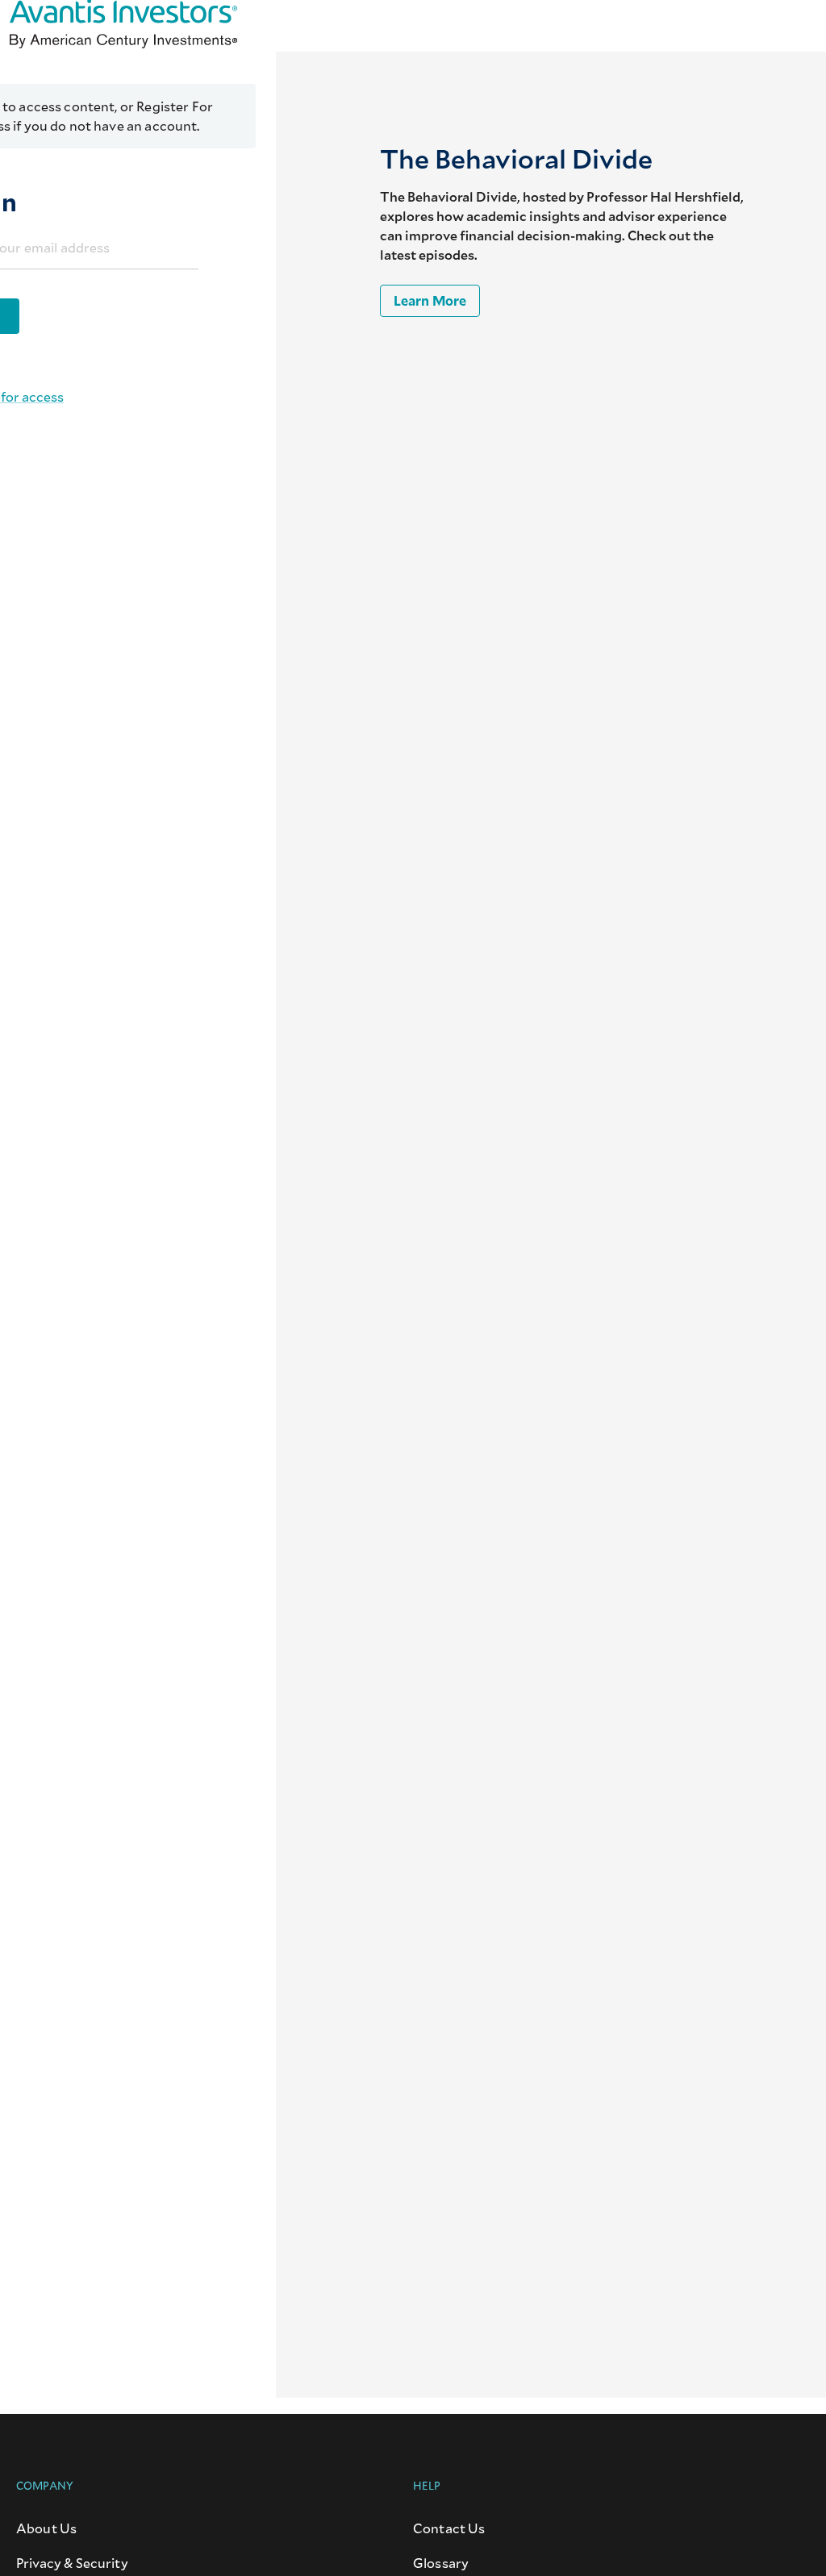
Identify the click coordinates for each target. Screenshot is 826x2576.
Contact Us (449, 2528)
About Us (46, 2528)
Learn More (430, 300)
